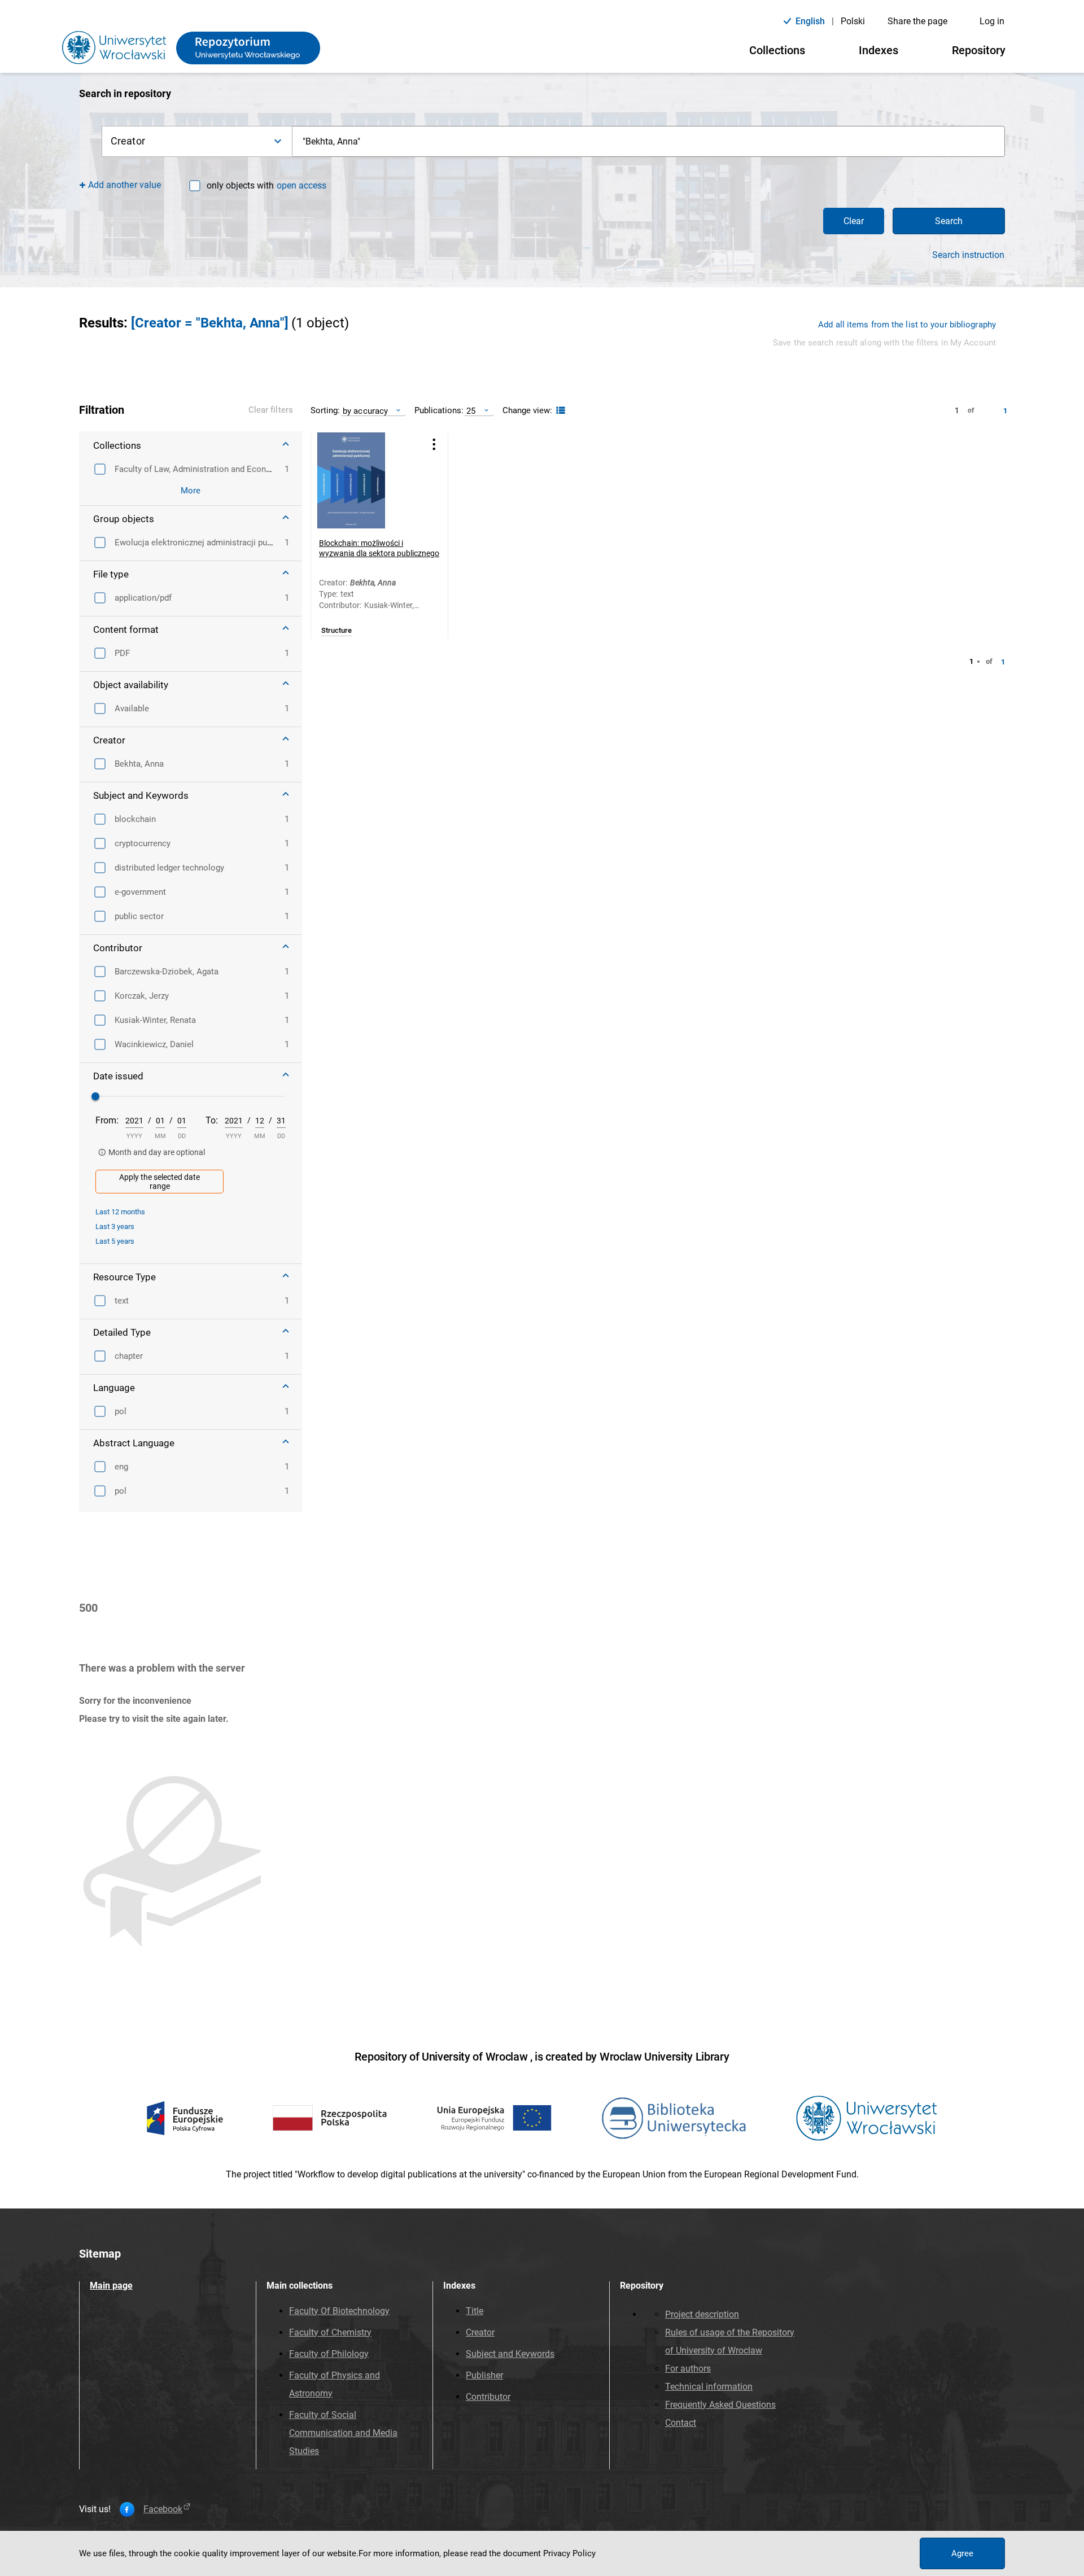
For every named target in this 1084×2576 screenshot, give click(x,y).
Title (475, 2311)
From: (107, 1120)
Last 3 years (115, 1226)
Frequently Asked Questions (720, 2405)
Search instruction (968, 255)
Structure (336, 631)
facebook (163, 2509)
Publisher (484, 2375)
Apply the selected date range (159, 1182)
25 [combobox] (471, 411)
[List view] (559, 411)
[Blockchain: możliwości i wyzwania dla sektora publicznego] (365, 480)
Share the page (917, 21)
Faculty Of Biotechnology (339, 2311)
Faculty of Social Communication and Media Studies (343, 2433)
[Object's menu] (434, 445)
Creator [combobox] (128, 141)
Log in (992, 21)
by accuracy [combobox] (365, 411)
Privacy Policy (569, 2553)
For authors (688, 2369)
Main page (111, 2286)
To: (212, 1120)
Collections (777, 50)
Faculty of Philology (329, 2354)
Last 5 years (115, 1241)
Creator (480, 2332)
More (191, 491)
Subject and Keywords (510, 2354)
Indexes (878, 50)
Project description (702, 2314)
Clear (854, 221)
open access (301, 185)
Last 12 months (120, 1212)
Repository (979, 50)
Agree (962, 2553)
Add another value (124, 185)
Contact (681, 2423)
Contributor (488, 2397)
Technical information (709, 2387)
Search (949, 221)
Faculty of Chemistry (330, 2332)
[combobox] (649, 141)
